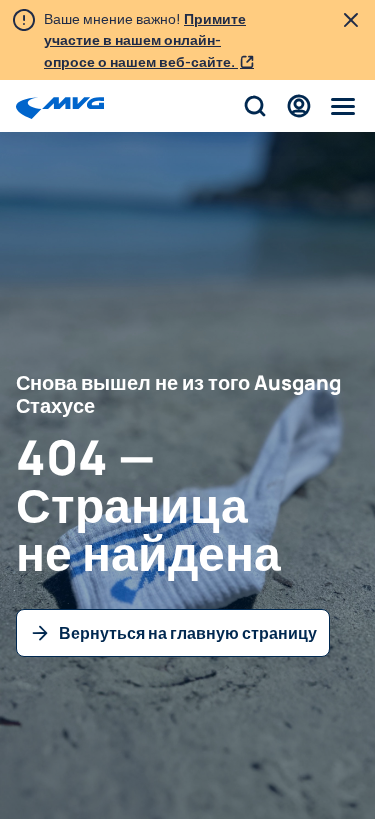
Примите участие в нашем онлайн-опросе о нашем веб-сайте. (145, 40)
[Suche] (255, 106)
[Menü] (343, 106)
